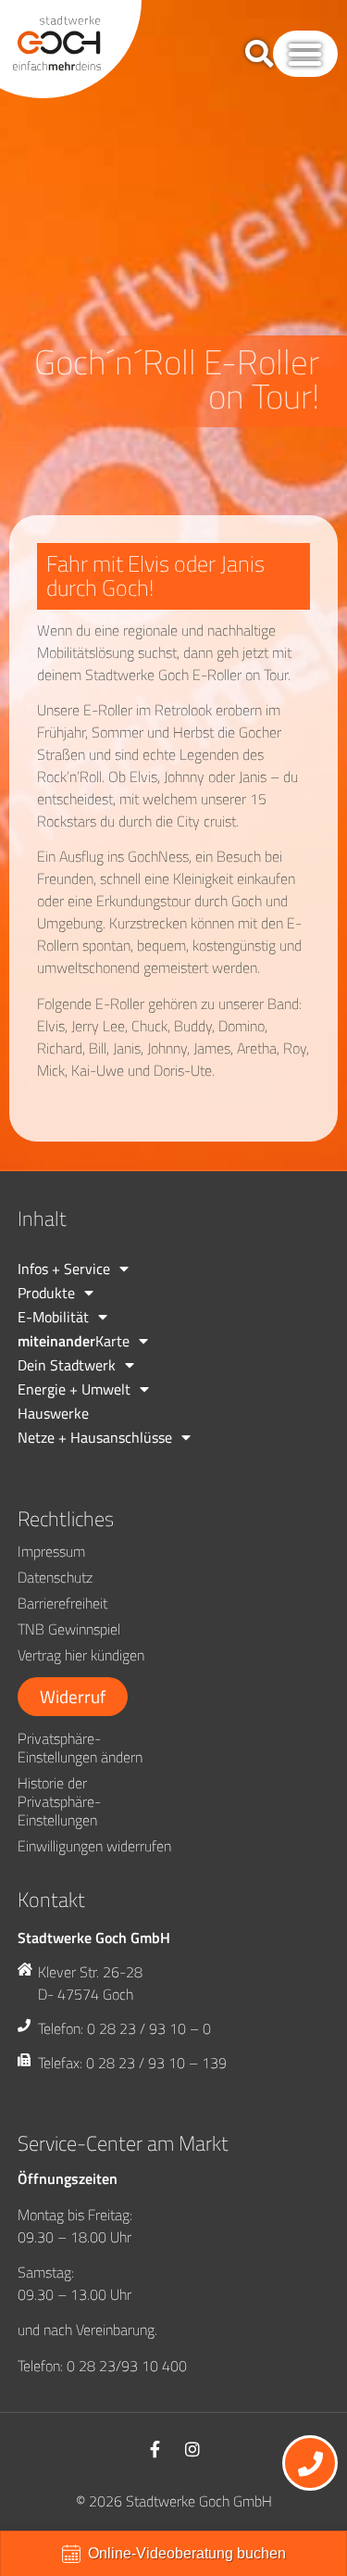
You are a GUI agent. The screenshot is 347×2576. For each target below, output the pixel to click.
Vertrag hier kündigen (81, 1655)
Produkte (46, 1293)
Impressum (51, 1551)
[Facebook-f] (155, 2449)
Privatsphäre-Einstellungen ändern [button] (80, 1748)
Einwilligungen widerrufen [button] (94, 1846)
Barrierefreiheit (62, 1603)
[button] (305, 54)
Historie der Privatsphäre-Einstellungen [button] (59, 1801)
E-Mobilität (53, 1317)
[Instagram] (192, 2449)
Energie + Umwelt (74, 1389)
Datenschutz (55, 1577)
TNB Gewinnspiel (69, 1629)
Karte (74, 1341)
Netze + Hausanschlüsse (95, 1437)
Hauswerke (53, 1413)
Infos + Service (64, 1269)
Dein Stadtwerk (67, 1365)
